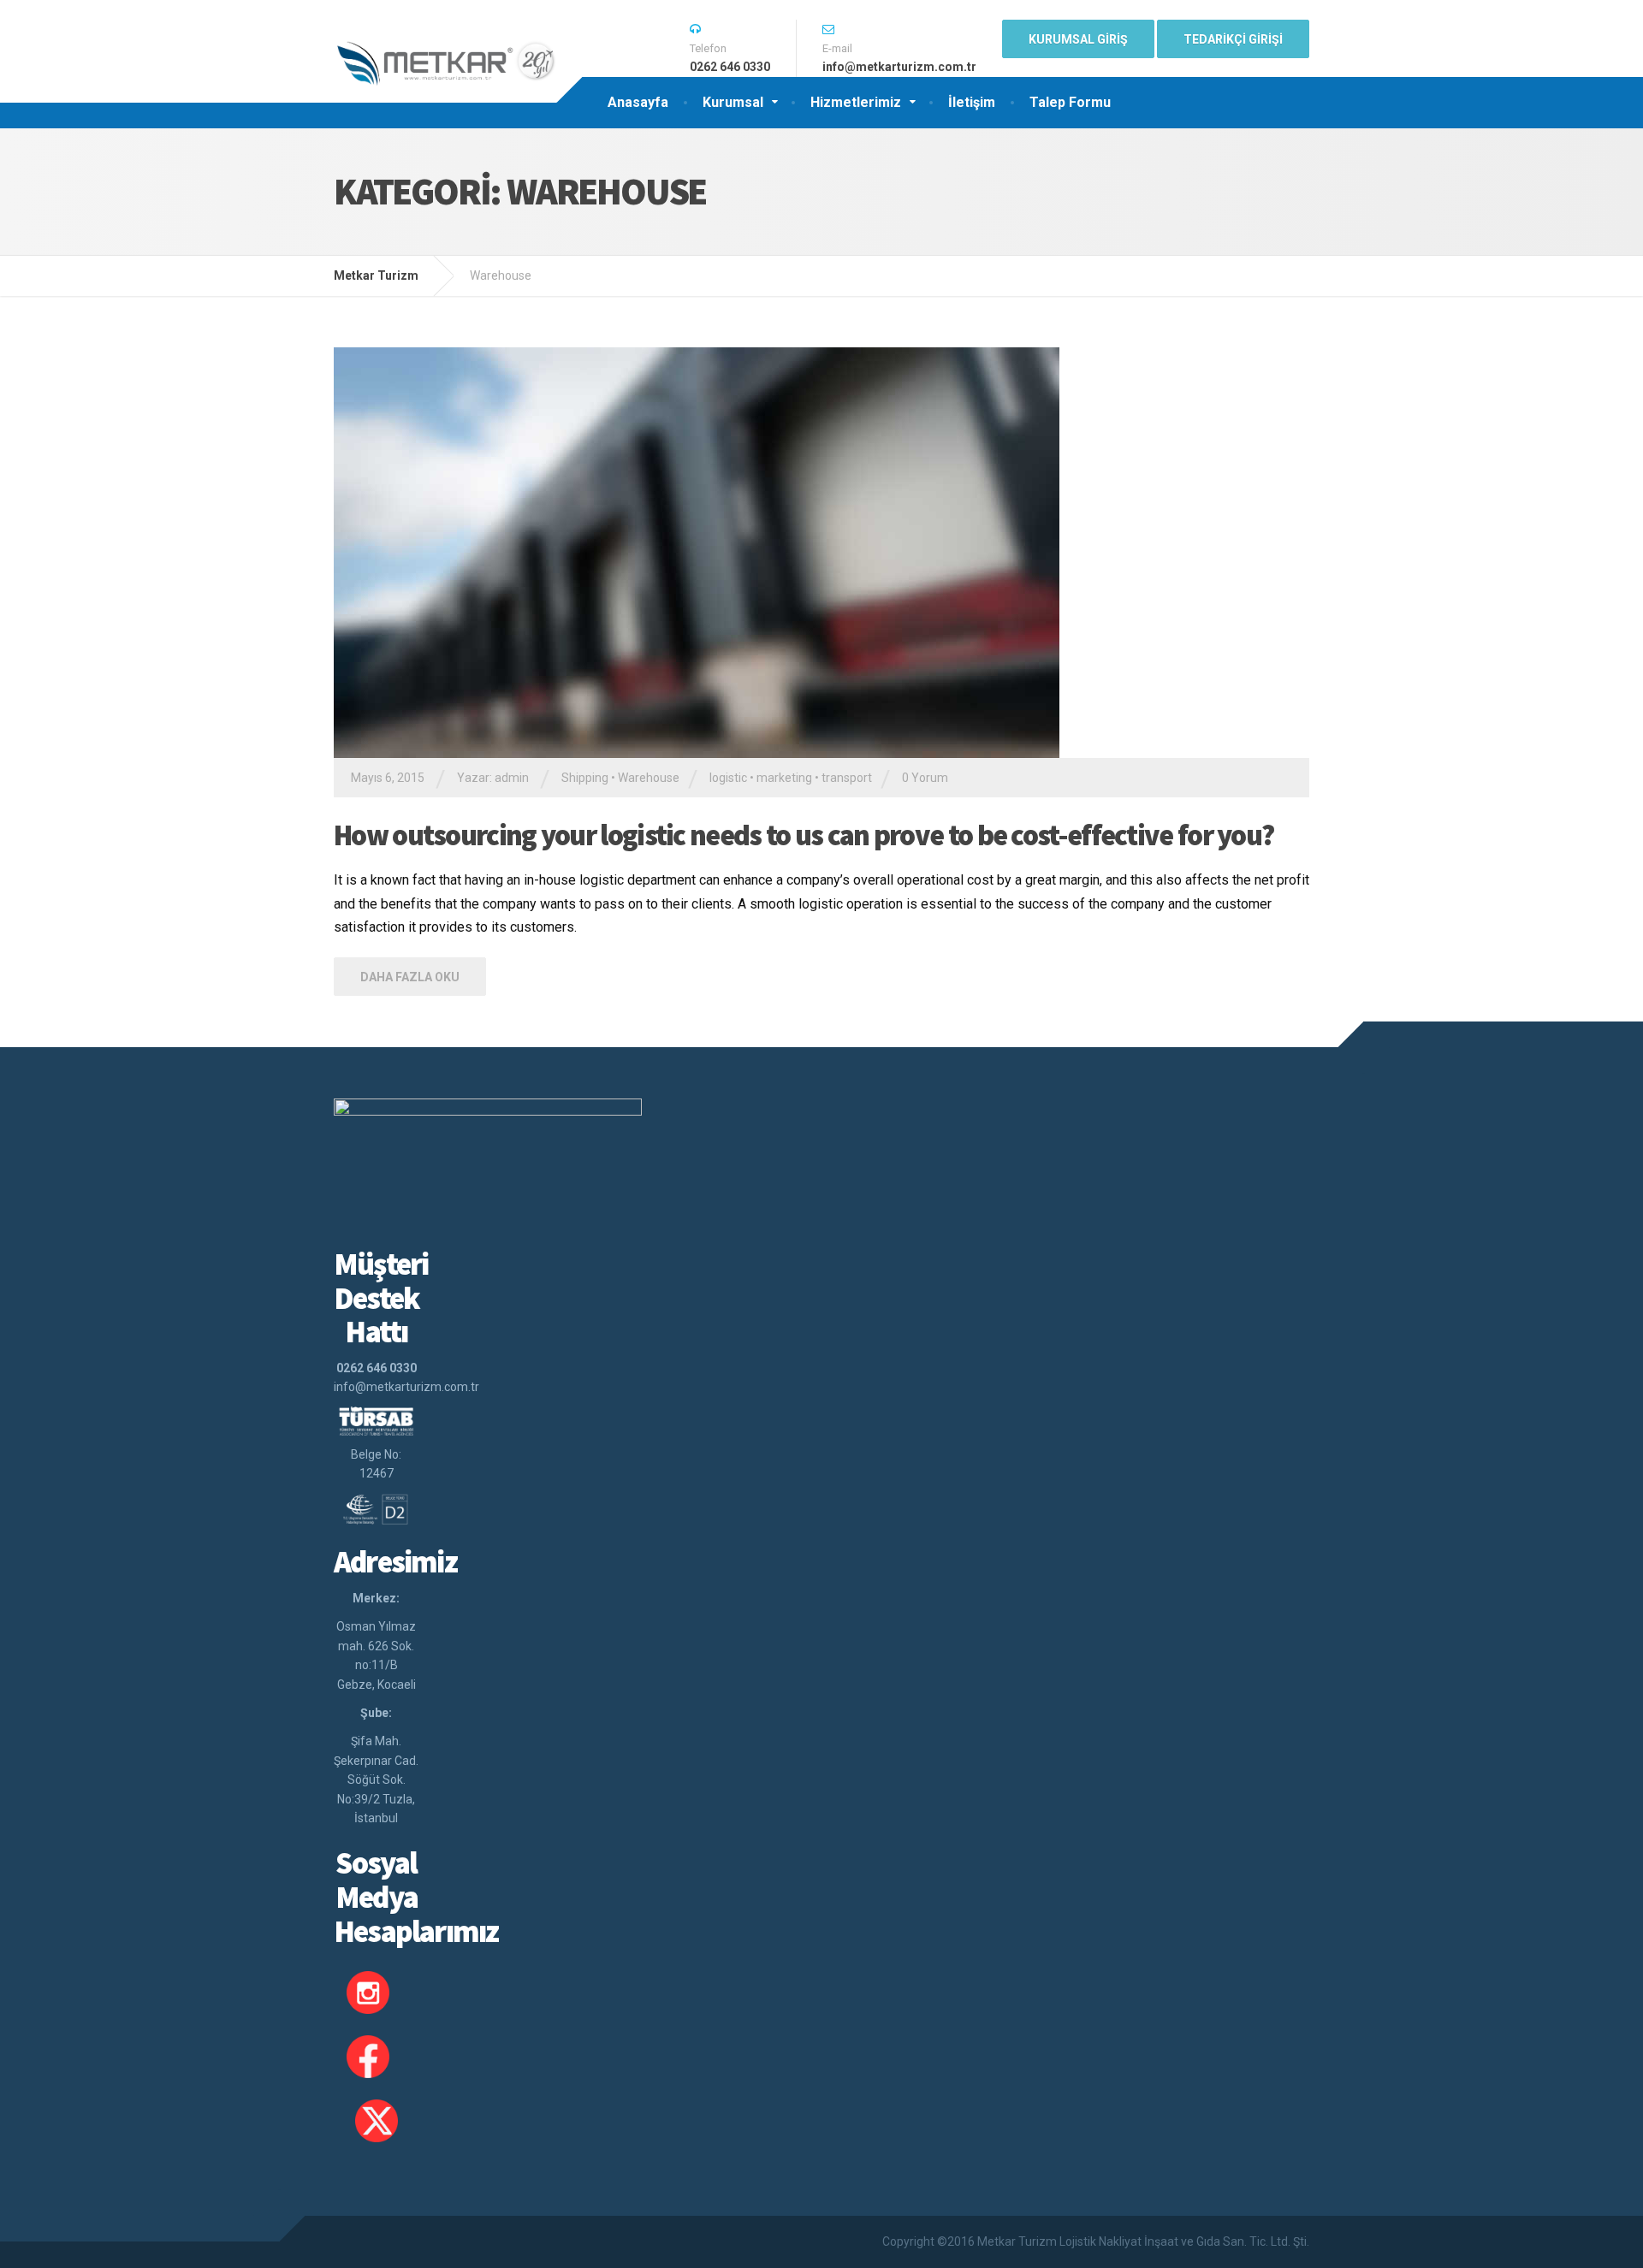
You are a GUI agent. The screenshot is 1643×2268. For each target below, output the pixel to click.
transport (847, 778)
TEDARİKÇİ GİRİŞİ (1233, 39)
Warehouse (649, 778)
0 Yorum (925, 778)
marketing (784, 778)
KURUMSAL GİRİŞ (1078, 39)
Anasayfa (638, 102)
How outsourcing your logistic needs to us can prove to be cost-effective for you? (804, 835)
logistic (728, 778)
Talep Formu (1070, 102)
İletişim (972, 102)
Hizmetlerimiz (856, 102)
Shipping (585, 778)
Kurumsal (733, 102)
